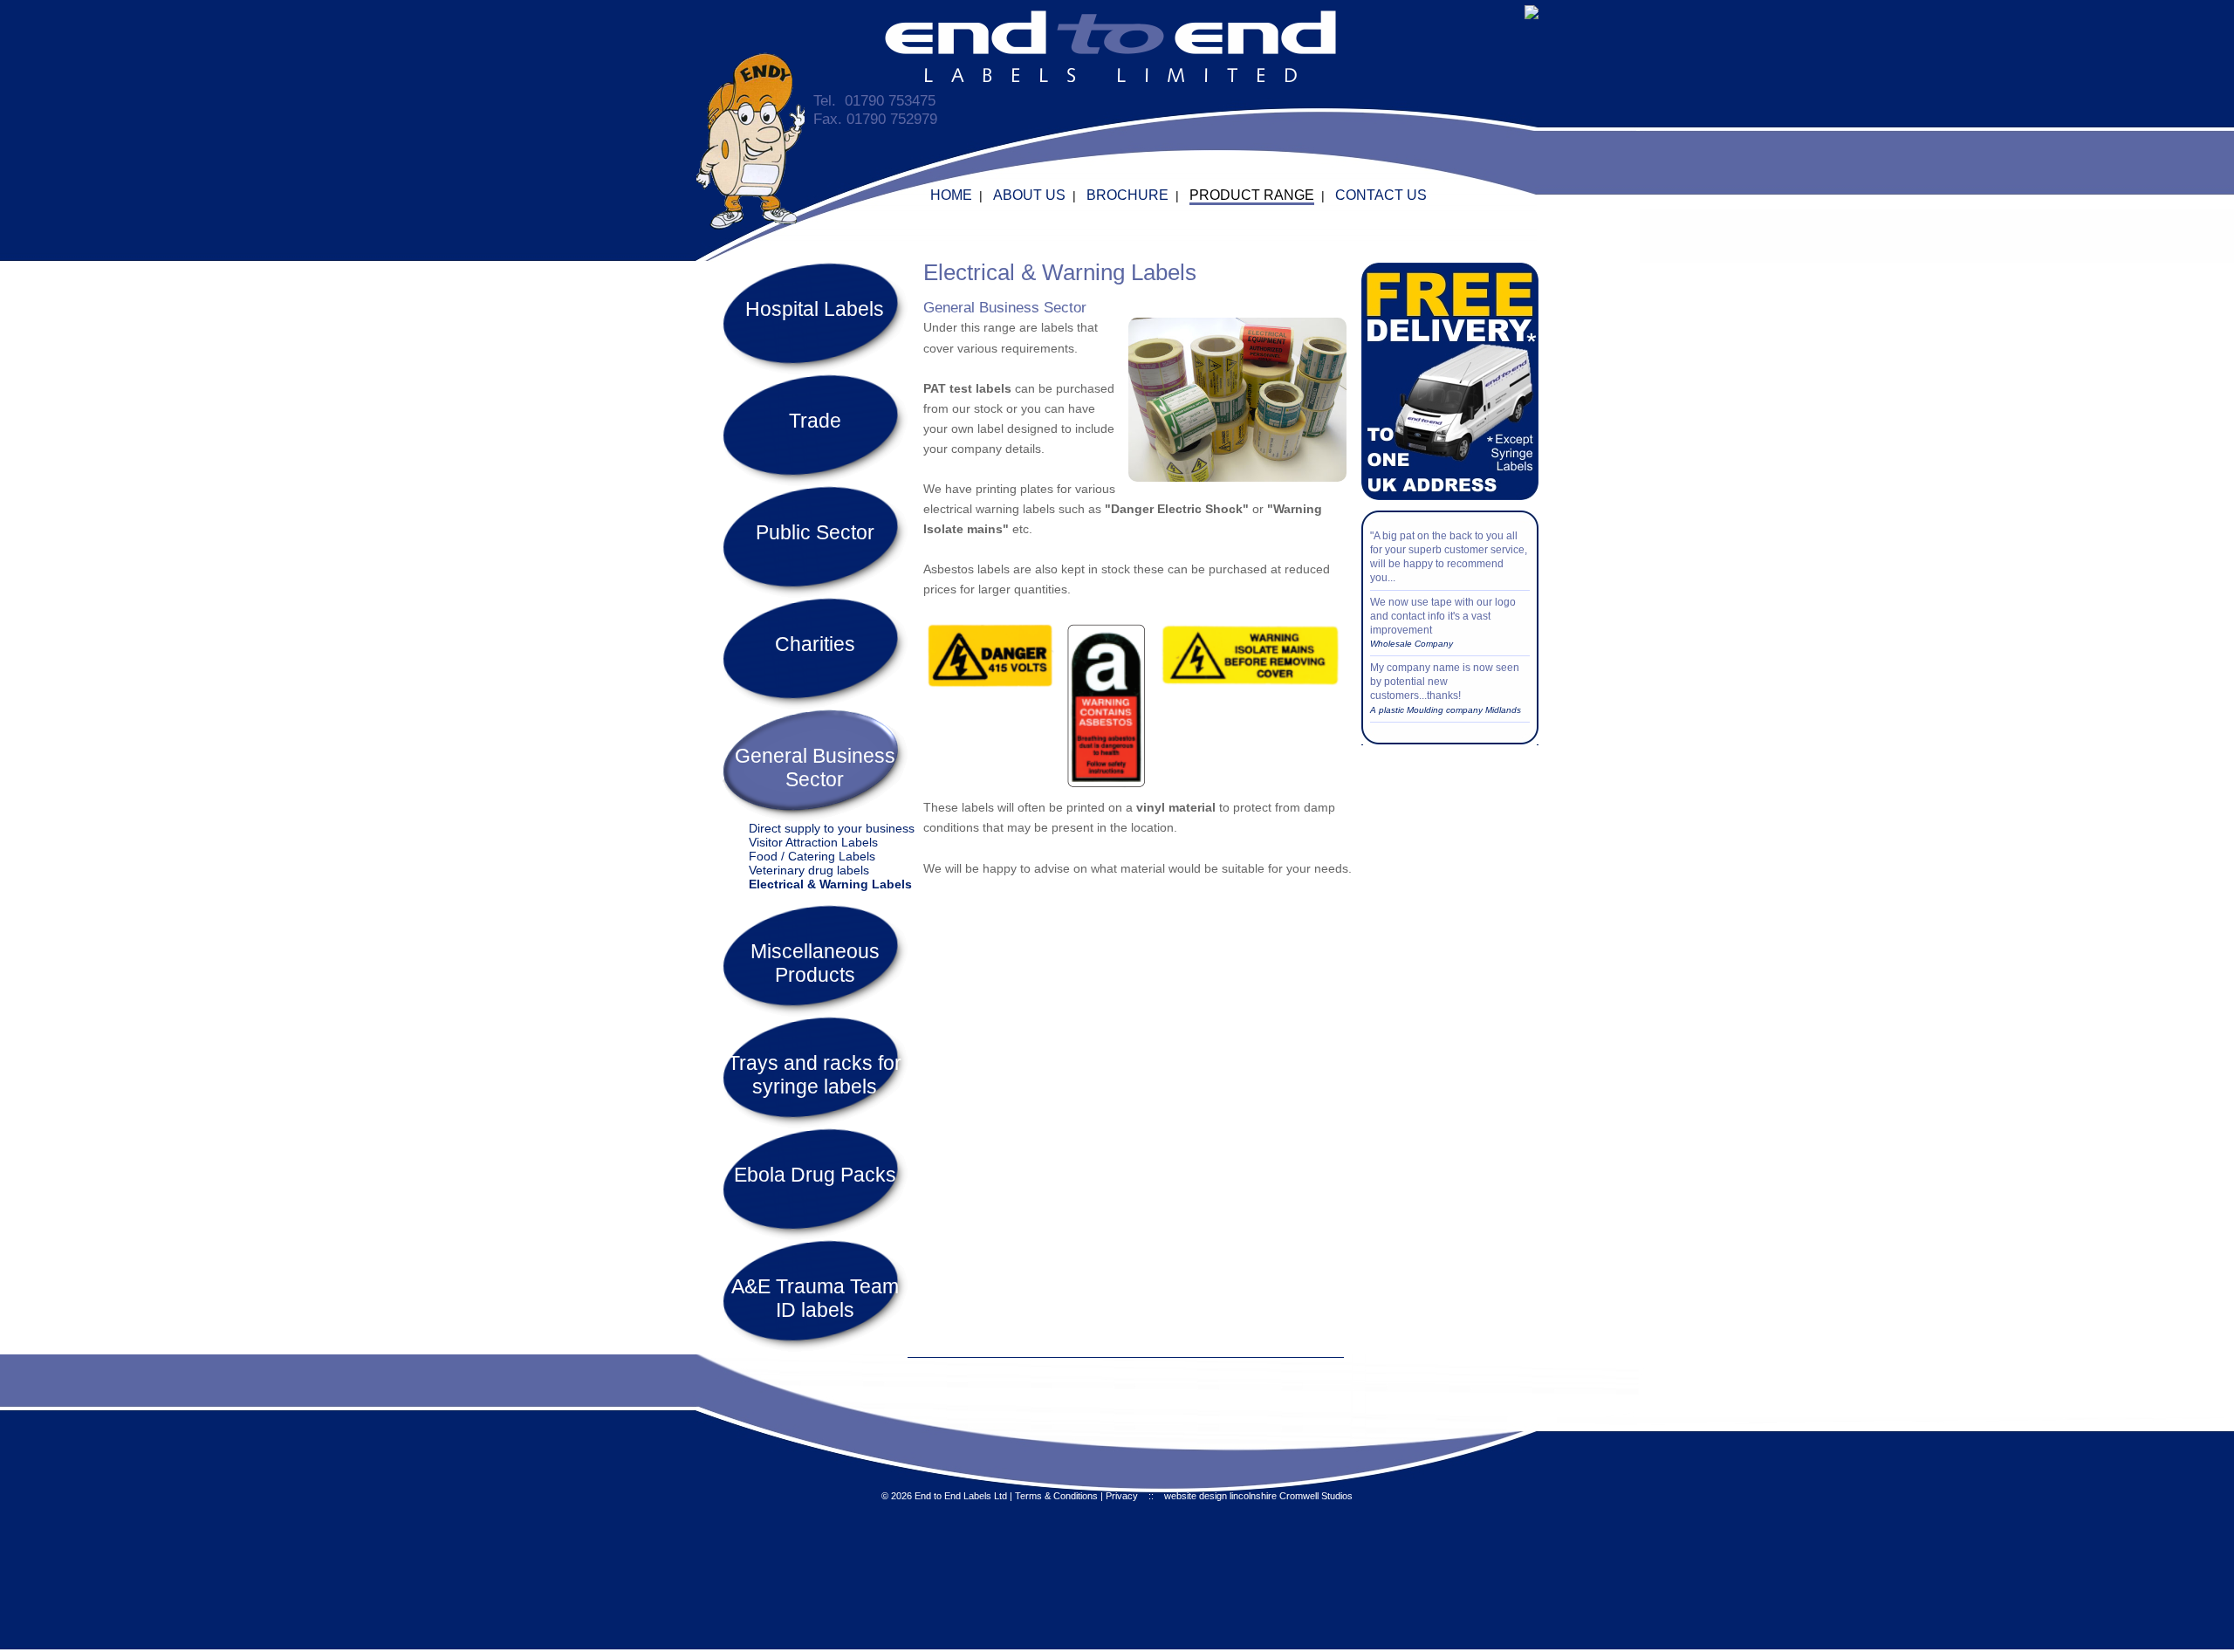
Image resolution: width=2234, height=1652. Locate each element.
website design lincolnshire (1220, 1496)
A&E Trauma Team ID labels (815, 1298)
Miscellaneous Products (815, 963)
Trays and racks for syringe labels (815, 1075)
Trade (815, 421)
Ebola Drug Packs (815, 1175)
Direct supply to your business (832, 828)
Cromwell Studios (1316, 1496)
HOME (951, 195)
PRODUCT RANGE (1252, 195)
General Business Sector (815, 768)
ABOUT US (1029, 195)
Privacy (1122, 1496)
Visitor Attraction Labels (813, 842)
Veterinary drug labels (809, 870)
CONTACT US (1381, 195)
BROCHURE (1127, 195)
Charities (815, 644)
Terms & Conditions (1056, 1496)
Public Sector (815, 532)
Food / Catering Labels (812, 856)
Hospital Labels (815, 309)
